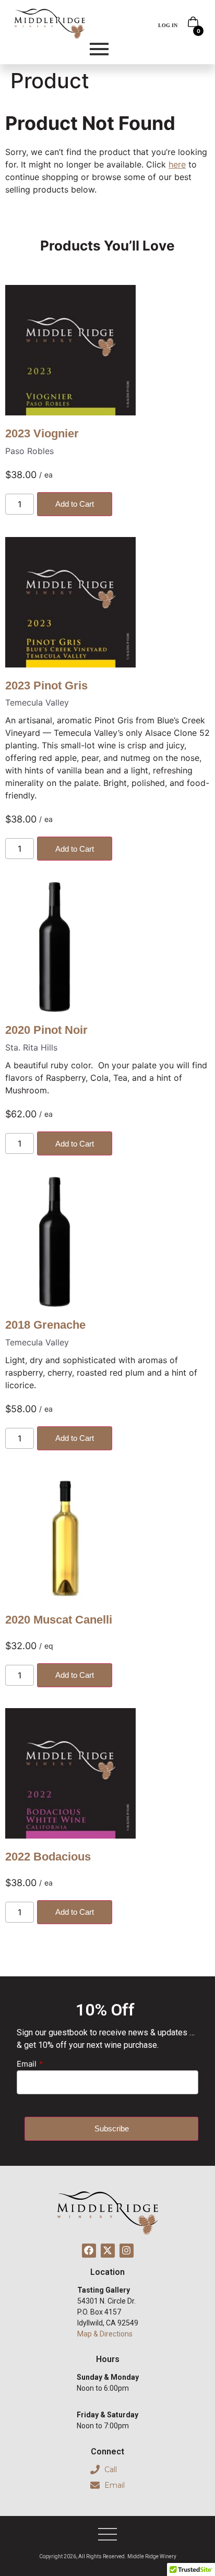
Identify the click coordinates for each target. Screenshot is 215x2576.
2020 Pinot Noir (46, 1030)
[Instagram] (127, 2251)
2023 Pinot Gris (46, 685)
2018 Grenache (45, 1325)
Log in (168, 25)
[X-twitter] (108, 2251)
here (177, 164)
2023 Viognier (42, 433)
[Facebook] (89, 2251)
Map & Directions (105, 2334)
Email (27, 2064)
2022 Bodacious (48, 1857)
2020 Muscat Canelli (59, 1620)
